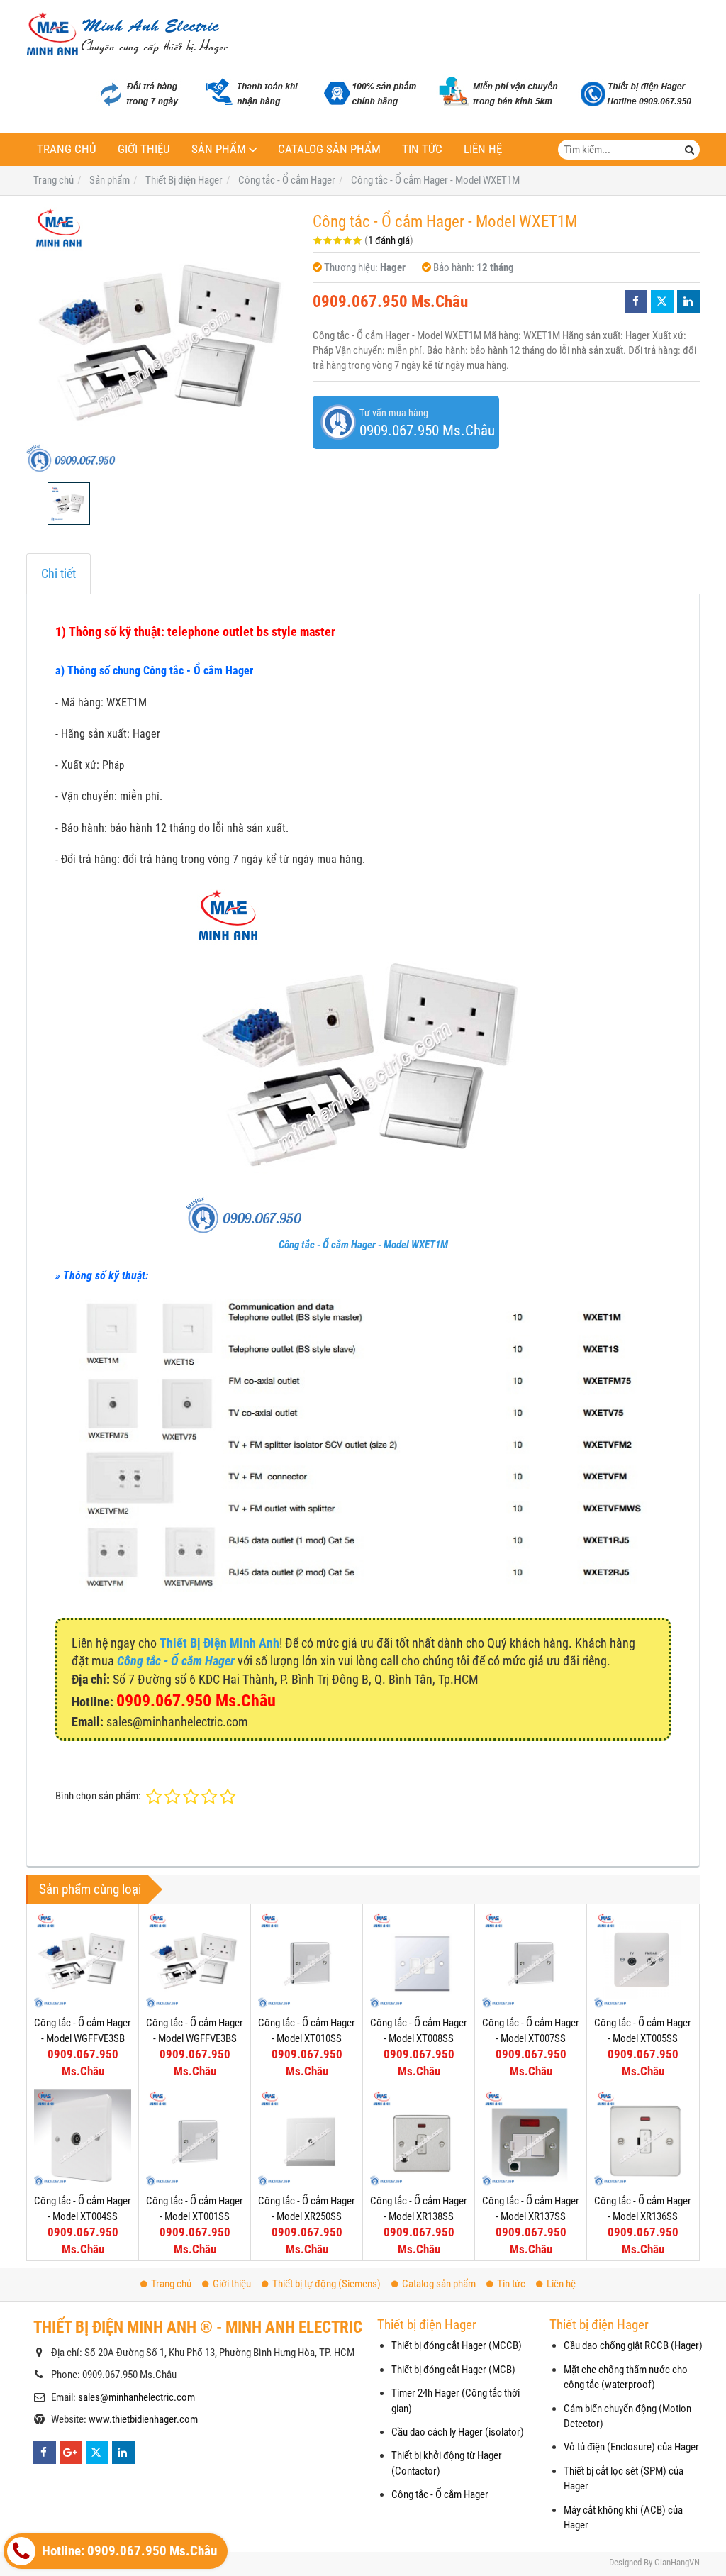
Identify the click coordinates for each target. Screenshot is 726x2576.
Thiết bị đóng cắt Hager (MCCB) (457, 2345)
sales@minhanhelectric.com (136, 2397)
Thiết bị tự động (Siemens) (326, 2284)
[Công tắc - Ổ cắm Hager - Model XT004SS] (83, 2138)
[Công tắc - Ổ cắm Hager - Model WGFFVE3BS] (195, 1960)
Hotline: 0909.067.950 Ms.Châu (128, 2551)
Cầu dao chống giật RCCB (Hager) (633, 2345)
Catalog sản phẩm (329, 149)
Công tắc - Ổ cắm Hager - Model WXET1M (363, 1245)
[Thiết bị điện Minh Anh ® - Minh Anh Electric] (127, 35)
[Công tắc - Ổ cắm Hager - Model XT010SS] (307, 1960)
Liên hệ (483, 149)
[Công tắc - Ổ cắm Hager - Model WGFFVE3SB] (83, 1960)
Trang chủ (67, 149)
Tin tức (422, 149)
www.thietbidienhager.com (143, 2419)
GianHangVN (677, 2562)
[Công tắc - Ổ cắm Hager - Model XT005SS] (643, 1960)
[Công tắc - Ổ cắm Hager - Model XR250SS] (307, 2138)
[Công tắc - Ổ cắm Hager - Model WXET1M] (162, 339)
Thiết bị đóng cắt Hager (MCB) (453, 2370)
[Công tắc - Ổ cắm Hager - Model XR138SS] (419, 2138)
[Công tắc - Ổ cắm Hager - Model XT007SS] (531, 1960)
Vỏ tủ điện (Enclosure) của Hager (631, 2447)
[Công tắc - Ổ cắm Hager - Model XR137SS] (531, 2138)
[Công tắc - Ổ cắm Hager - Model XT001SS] (195, 2138)
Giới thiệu (144, 149)
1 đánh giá (389, 240)
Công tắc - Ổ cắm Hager (440, 2494)
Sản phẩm (219, 149)
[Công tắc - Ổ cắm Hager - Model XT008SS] (419, 1960)
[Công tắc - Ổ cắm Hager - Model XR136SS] (643, 2138)
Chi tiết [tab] (58, 573)
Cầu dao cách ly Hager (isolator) (458, 2432)
